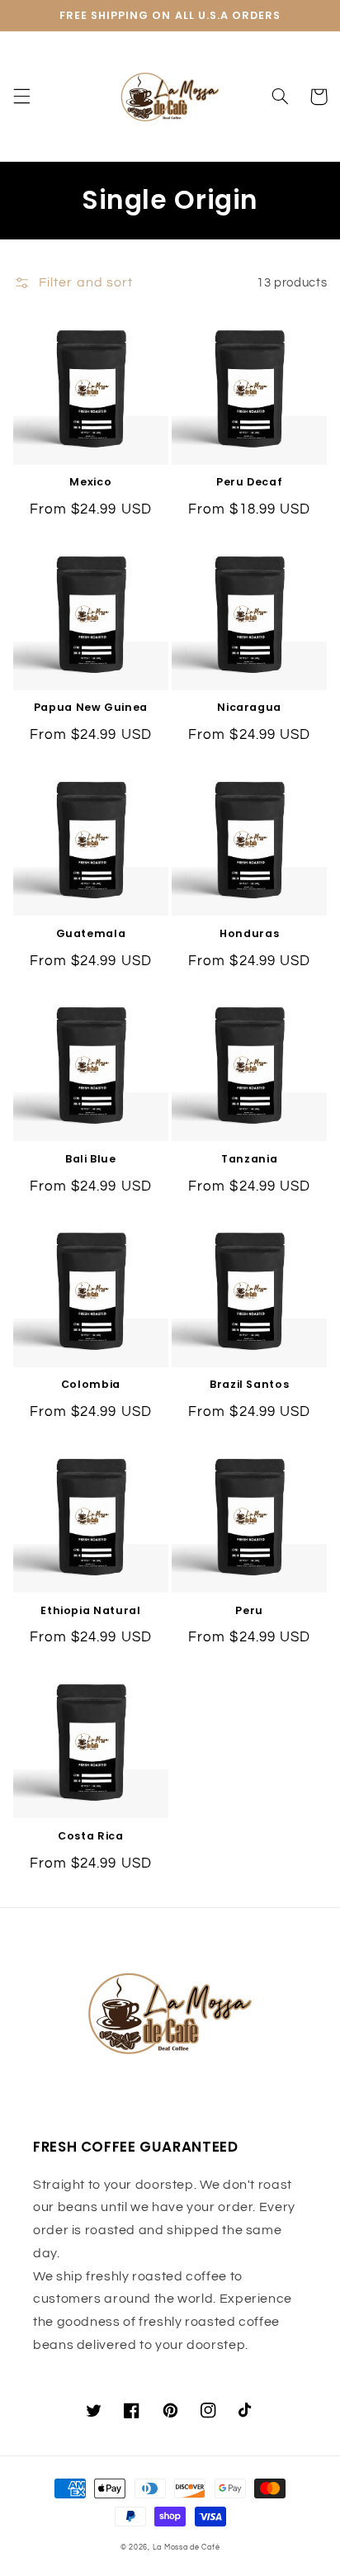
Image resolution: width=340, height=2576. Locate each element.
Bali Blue (91, 1159)
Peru (249, 1611)
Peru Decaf (249, 482)
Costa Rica (90, 1836)
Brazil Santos (249, 1385)
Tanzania (249, 1159)
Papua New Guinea (91, 708)
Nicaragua (249, 708)
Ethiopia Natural (90, 1611)
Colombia (91, 1385)
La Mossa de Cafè (187, 2548)
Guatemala (91, 934)
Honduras (249, 934)
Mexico (90, 482)
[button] (21, 97)
